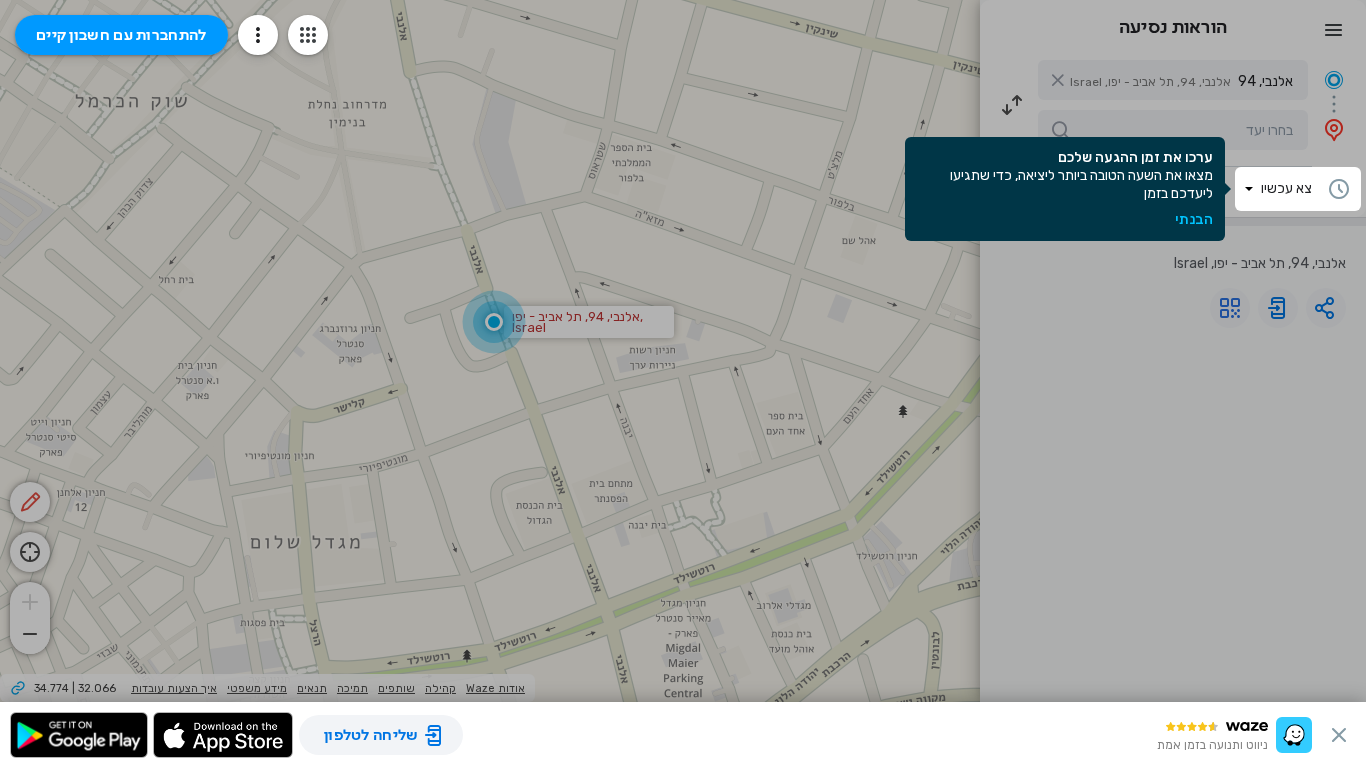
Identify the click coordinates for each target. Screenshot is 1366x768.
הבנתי (1194, 220)
